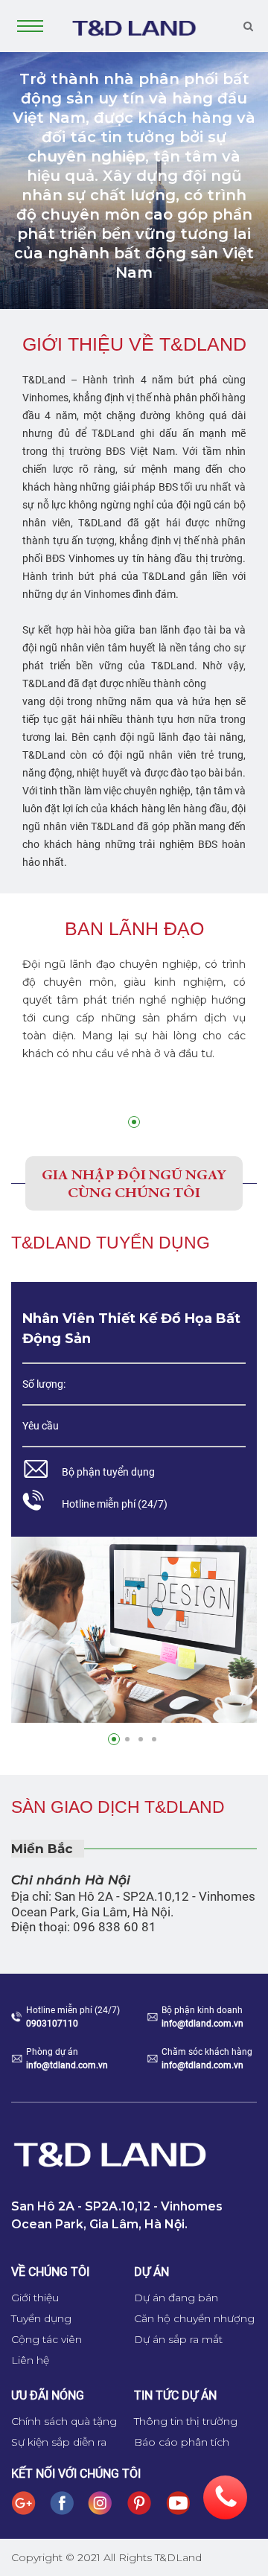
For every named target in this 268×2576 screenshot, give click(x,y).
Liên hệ (30, 2360)
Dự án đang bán (176, 2298)
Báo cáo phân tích (182, 2442)
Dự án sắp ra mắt (178, 2339)
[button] (134, 1122)
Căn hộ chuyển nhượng (194, 2318)
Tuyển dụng (41, 2318)
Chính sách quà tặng (64, 2421)
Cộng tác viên (47, 2339)
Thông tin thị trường (186, 2421)
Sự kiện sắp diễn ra (59, 2442)
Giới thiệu (35, 2298)
